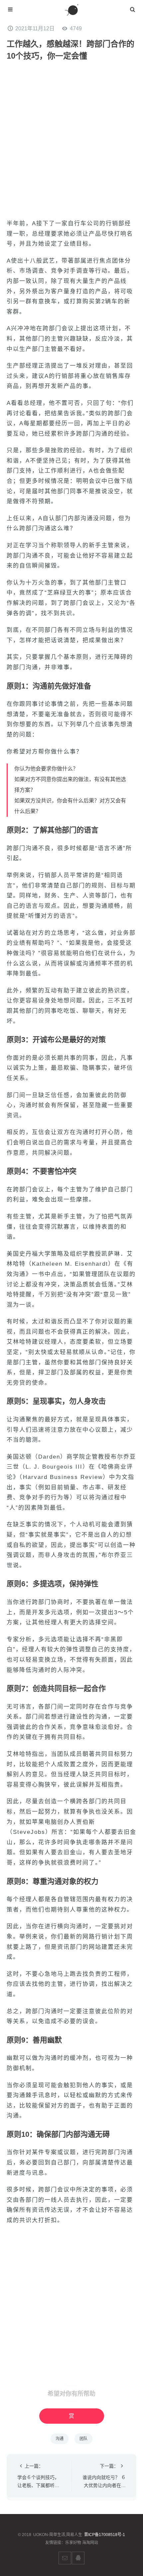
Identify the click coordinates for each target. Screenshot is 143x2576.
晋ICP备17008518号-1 (105, 2535)
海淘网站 (90, 2543)
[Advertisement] (71, 140)
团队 (83, 2439)
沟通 (60, 2439)
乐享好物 (73, 2543)
